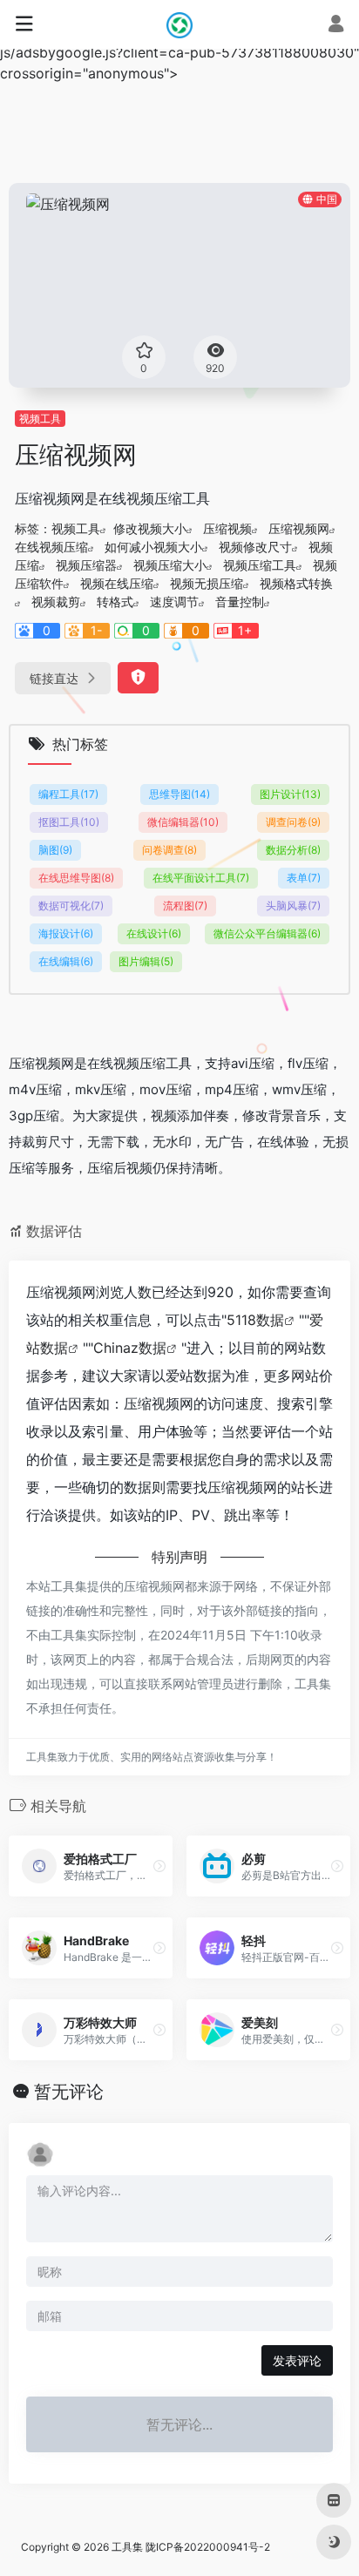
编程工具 (68, 794)
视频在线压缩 (117, 583)
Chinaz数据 (130, 1348)
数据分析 (293, 850)
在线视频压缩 (51, 547)
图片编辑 (146, 961)
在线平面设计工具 (201, 878)
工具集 (127, 2547)
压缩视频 (227, 528)
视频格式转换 (296, 583)
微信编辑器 (183, 822)
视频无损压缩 (207, 583)
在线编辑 (66, 961)
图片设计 (290, 794)
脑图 (55, 850)
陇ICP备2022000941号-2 (208, 2547)
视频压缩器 (86, 565)
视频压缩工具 (260, 565)
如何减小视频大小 (153, 547)
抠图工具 (69, 822)
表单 (304, 878)
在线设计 (154, 933)
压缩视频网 (299, 528)
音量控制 (240, 602)
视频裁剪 (56, 602)
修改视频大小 (150, 528)
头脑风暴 (293, 906)
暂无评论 (69, 2092)
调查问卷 (293, 822)
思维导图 (179, 794)
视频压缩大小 (170, 565)
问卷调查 (169, 850)
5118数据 (255, 1320)
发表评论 (297, 2360)
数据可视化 (71, 906)
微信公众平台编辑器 (267, 933)
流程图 (185, 906)
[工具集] (179, 24)
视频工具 (40, 419)
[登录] (336, 26)
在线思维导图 (76, 878)
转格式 (115, 602)
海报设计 (66, 933)
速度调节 (174, 602)
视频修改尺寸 (255, 547)
